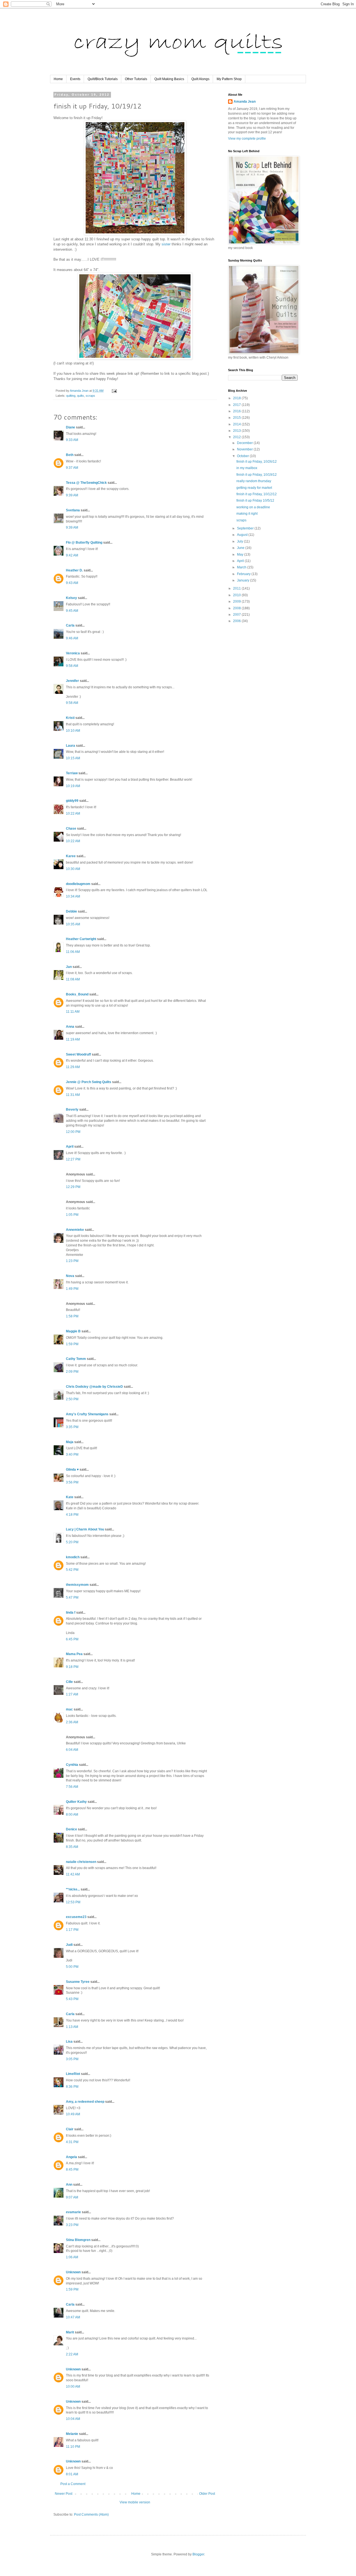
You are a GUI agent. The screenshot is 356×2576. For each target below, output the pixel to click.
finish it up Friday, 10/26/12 (257, 462)
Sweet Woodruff (78, 1054)
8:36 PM (72, 2087)
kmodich (73, 1557)
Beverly (72, 1110)
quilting (71, 396)
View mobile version (135, 2502)
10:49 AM (73, 2114)
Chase (71, 829)
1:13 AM (72, 2027)
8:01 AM (72, 2474)
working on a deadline (253, 507)
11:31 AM (73, 1095)
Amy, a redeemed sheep (85, 2102)
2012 (237, 437)
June (241, 548)
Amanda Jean (245, 102)
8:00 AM (72, 1815)
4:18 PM (72, 1515)
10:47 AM (73, 2317)
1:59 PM (72, 1344)
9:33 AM (72, 440)
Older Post (207, 2494)
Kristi (70, 718)
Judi (69, 1945)
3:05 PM (72, 2059)
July (240, 541)
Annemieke (75, 1230)
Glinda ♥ (72, 1470)
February (244, 574)
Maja (70, 1442)
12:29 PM (73, 1187)
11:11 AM (73, 1012)
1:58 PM (72, 1316)
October (243, 456)
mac (69, 1709)
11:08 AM (73, 979)
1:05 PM (72, 1215)
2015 (237, 418)
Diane (71, 427)
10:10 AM (73, 731)
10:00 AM (73, 2387)
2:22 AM (72, 2354)
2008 (237, 608)
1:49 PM (72, 1289)
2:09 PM (72, 1372)
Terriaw (72, 773)
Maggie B (73, 1331)
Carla (70, 625)
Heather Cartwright (81, 939)
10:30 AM (73, 869)
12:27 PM (73, 1159)
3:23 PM (72, 2225)
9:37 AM (72, 468)
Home (58, 79)
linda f (71, 1613)
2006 (237, 621)
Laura (71, 746)
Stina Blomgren (78, 2240)
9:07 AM (72, 2197)
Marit (70, 2332)
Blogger (198, 2554)
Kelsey (71, 598)
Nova (70, 1276)
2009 (237, 602)
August (243, 535)
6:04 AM (72, 1750)
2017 (237, 405)
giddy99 (72, 801)
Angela (71, 2157)
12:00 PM (73, 1132)
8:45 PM (72, 2170)
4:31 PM (72, 2142)
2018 (237, 398)
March (242, 567)
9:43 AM (72, 583)
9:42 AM (72, 555)
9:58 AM (72, 666)
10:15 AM (73, 758)
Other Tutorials (136, 79)
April (70, 1147)
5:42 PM (72, 1570)
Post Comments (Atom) (91, 2515)
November (245, 449)
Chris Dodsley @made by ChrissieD (94, 1387)
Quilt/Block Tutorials (103, 79)
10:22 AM (73, 814)
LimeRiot (73, 2074)
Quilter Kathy (76, 1802)
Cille (69, 1682)
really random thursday (254, 481)
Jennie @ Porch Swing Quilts (89, 1082)
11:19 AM (73, 1039)
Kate (70, 1497)
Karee (71, 856)
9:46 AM (72, 638)
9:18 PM (72, 1667)
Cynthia (72, 1765)
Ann (69, 2185)
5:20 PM (72, 1542)
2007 (237, 615)
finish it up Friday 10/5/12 (255, 501)
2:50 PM (72, 1399)
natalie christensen (81, 1862)
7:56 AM (72, 1787)
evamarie (73, 2212)
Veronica (73, 653)
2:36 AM (72, 1722)
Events (75, 79)
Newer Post (64, 2494)
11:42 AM (73, 1874)
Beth (70, 455)
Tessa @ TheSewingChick (86, 483)
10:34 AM (73, 896)
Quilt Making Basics (169, 79)
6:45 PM (72, 1639)
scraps (90, 396)
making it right (247, 514)
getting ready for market (254, 488)
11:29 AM (73, 1067)
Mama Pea (74, 1654)
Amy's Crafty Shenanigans (87, 1414)
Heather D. (74, 570)
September (246, 528)
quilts (81, 396)
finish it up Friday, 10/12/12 (257, 494)
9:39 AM (72, 495)
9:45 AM (72, 611)
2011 (237, 588)
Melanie (72, 2434)
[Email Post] (114, 391)
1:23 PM (72, 1261)
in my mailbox (247, 468)
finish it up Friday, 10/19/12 (257, 475)
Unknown (73, 2272)
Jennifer (72, 681)
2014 (237, 424)
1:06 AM (72, 2257)
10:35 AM (73, 924)
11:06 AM (73, 952)
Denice (71, 1829)
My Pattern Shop (229, 79)
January (243, 580)
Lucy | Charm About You (85, 1529)
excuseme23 (76, 1917)
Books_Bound (77, 994)
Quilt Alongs (200, 79)
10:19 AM (73, 786)
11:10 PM (73, 2447)
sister (166, 244)
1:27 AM (72, 1694)
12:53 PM (73, 1902)
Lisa (69, 2042)
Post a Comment (73, 2484)
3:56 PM (72, 1482)
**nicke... (73, 1889)
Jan (69, 967)
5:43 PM (72, 1999)
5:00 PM (72, 1967)
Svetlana (73, 510)
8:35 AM (72, 1847)
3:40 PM (72, 1455)
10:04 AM (73, 2419)
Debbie (71, 911)
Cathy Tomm (76, 1359)
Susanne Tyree (78, 1982)
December (245, 443)
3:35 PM (72, 1427)
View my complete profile (247, 139)
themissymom (77, 1585)
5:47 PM (72, 1598)
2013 (237, 431)
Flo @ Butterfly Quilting (84, 543)
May (241, 554)
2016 (237, 411)
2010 (237, 595)
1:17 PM (72, 1930)
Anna (70, 1027)
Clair (70, 2129)
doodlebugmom (78, 884)
